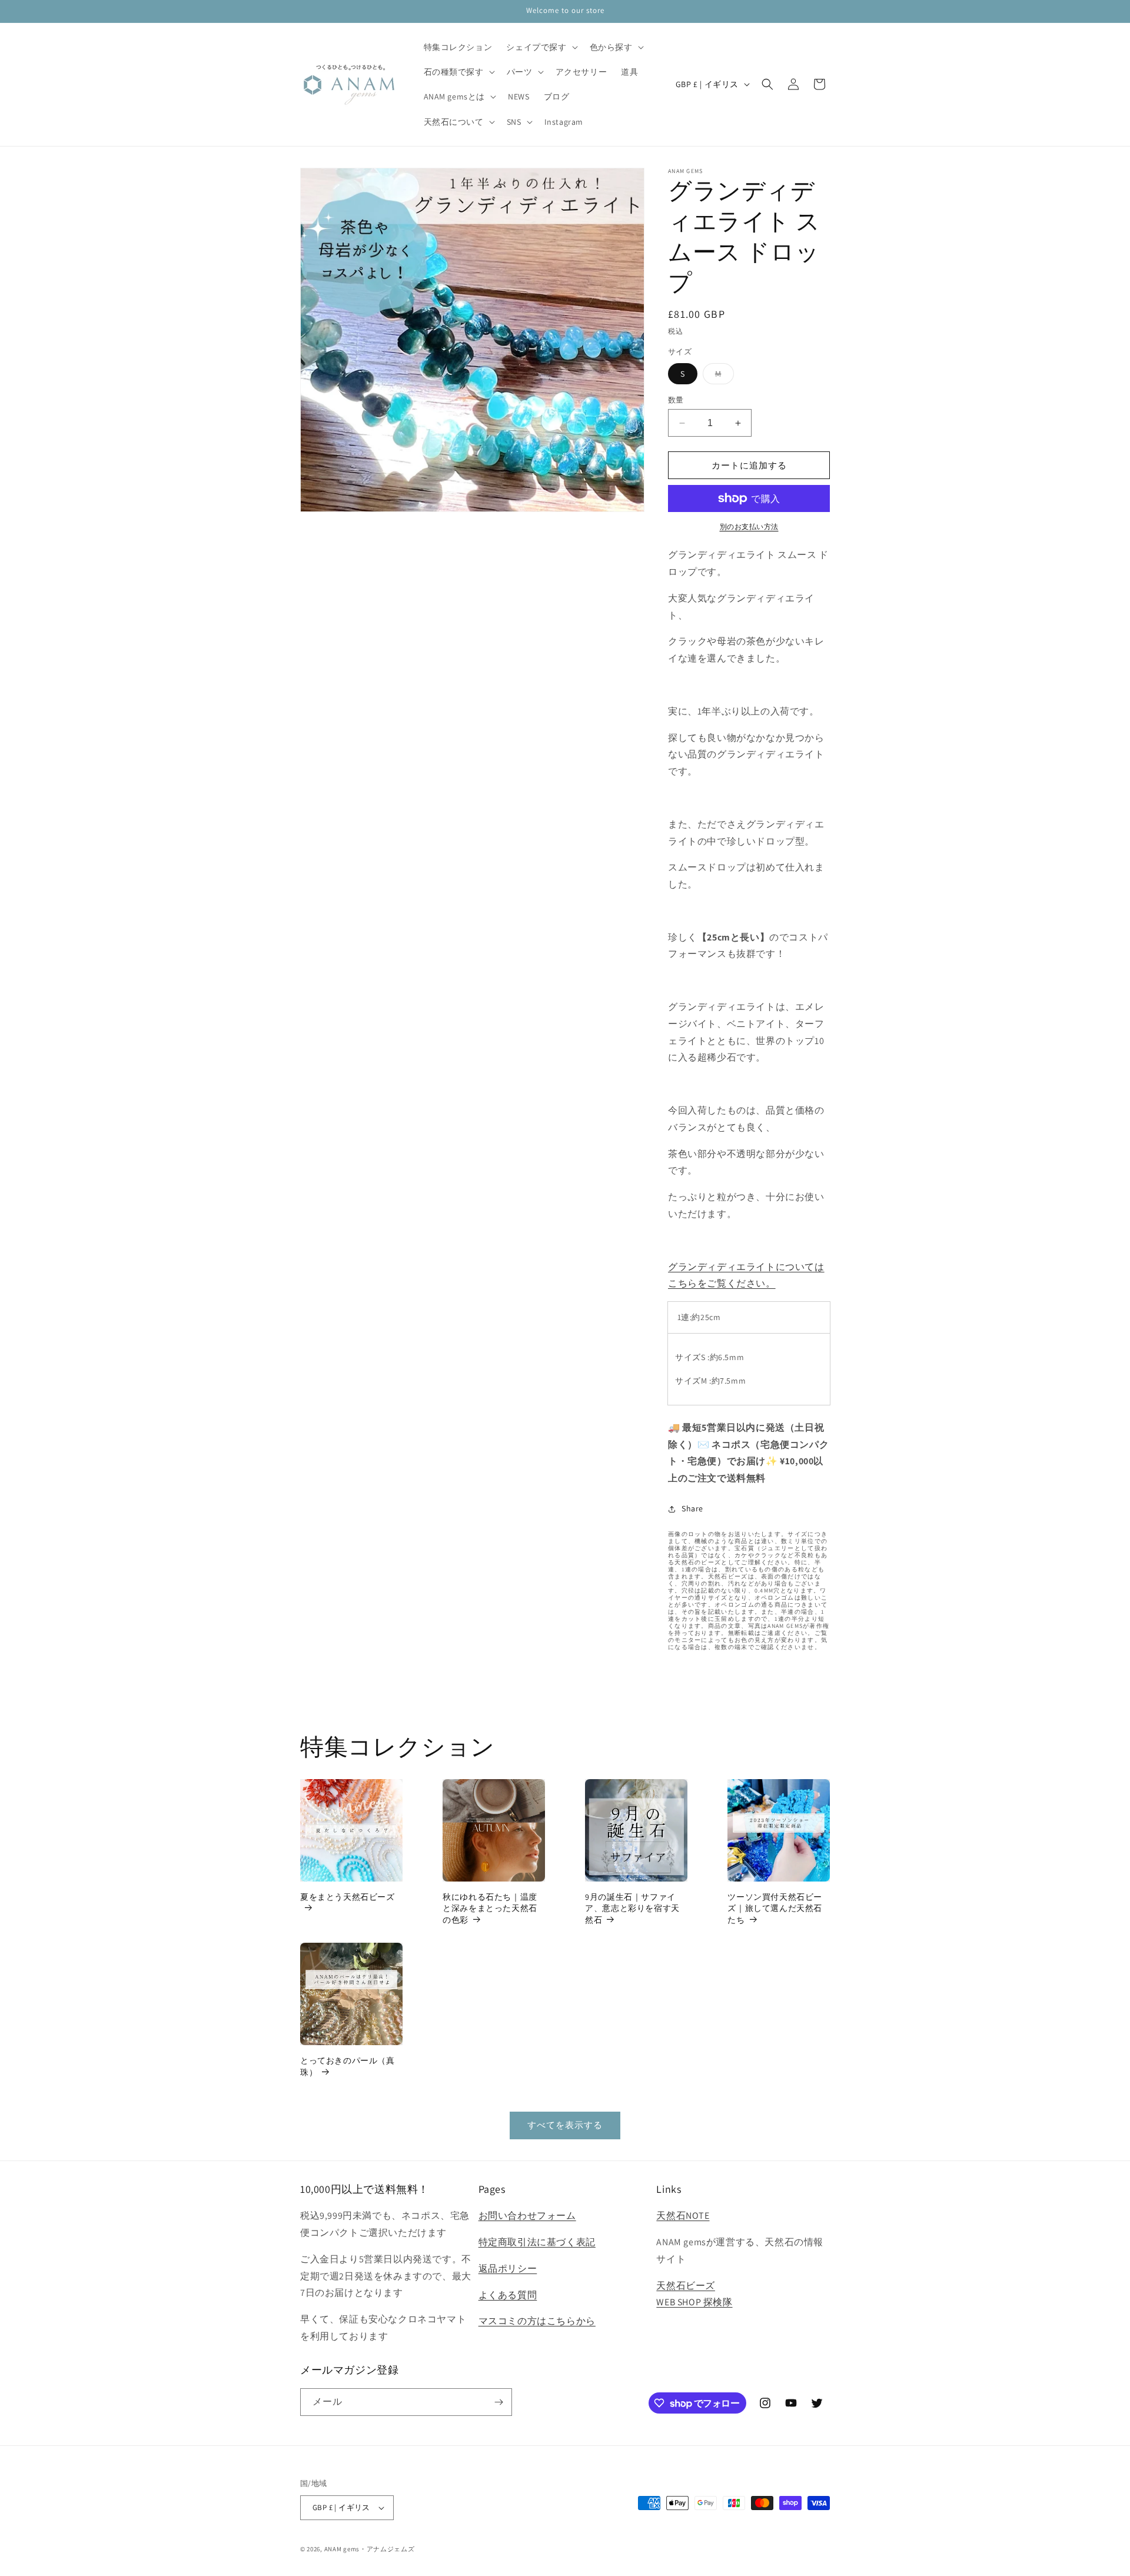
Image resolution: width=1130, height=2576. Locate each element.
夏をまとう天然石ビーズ (348, 1897)
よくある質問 (508, 2295)
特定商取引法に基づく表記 (537, 2242)
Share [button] (692, 1508)
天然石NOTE (683, 2216)
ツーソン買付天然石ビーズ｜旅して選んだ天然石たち (775, 1908)
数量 (676, 400)
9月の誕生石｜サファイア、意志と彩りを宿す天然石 (632, 1908)
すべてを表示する (565, 2125)
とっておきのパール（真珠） (348, 2066)
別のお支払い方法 (749, 526)
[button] (541, 47)
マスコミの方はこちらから (537, 2321)
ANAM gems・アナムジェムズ (370, 2549)
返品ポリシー (508, 2268)
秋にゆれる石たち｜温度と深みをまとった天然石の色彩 (490, 1908)
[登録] (498, 2402)
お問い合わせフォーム (527, 2216)
